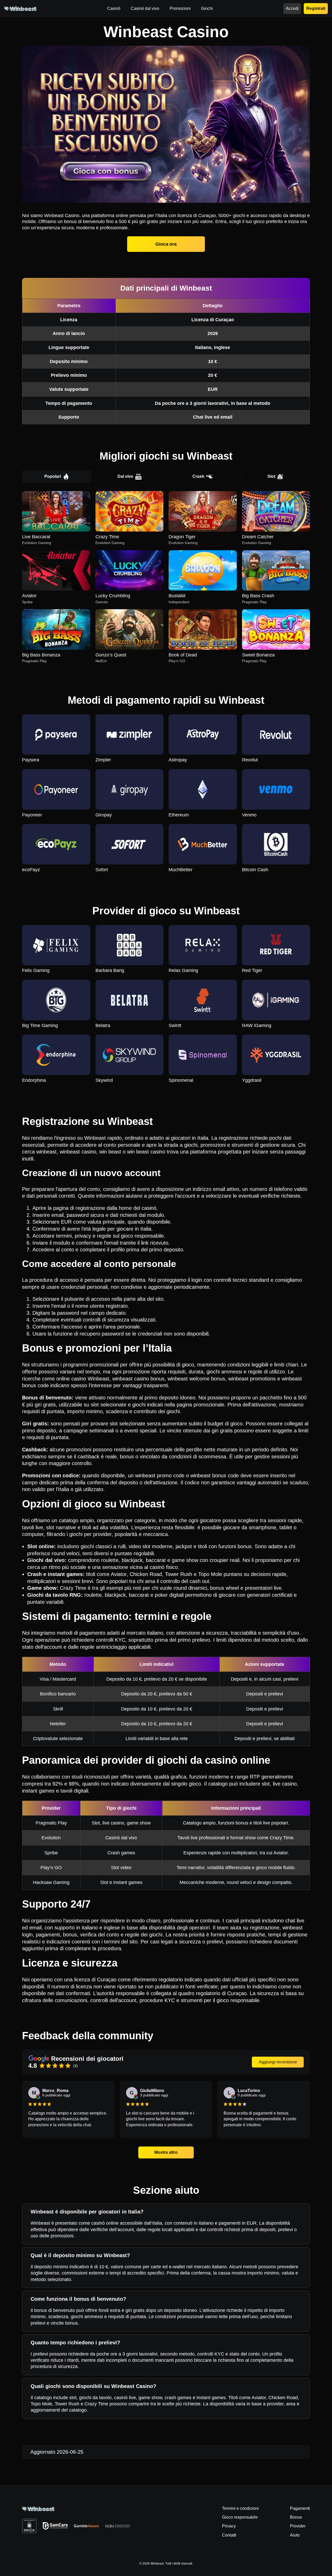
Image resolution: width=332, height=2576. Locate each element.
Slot (271, 476)
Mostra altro (166, 2152)
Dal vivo (125, 476)
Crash (198, 476)
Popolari (53, 476)
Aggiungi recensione (278, 2062)
